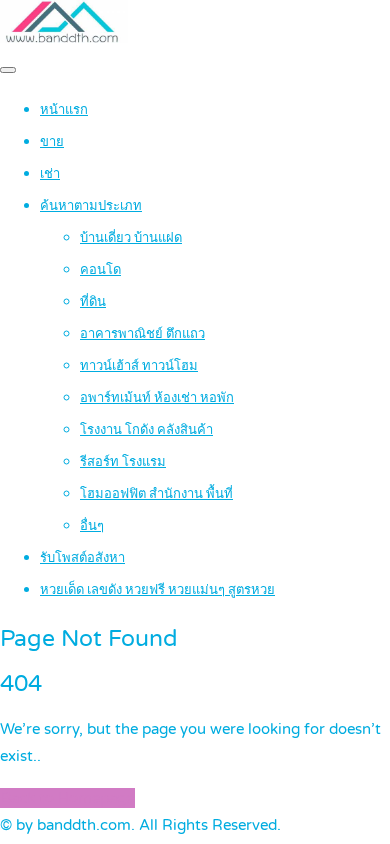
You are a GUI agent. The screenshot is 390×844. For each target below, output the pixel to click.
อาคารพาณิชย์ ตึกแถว (142, 334)
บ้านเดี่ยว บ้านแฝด (131, 238)
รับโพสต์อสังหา (82, 558)
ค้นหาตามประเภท (91, 206)
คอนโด (100, 270)
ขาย (52, 142)
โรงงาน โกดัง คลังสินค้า (146, 430)
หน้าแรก (64, 110)
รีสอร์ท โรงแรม (123, 462)
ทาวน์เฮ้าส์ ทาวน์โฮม (139, 366)
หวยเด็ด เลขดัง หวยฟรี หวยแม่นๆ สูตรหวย (157, 590)
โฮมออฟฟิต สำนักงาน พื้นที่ (156, 494)
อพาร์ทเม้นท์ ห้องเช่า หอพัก (157, 398)
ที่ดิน (93, 302)
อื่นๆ (92, 526)
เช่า (50, 174)
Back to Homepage (67, 798)
